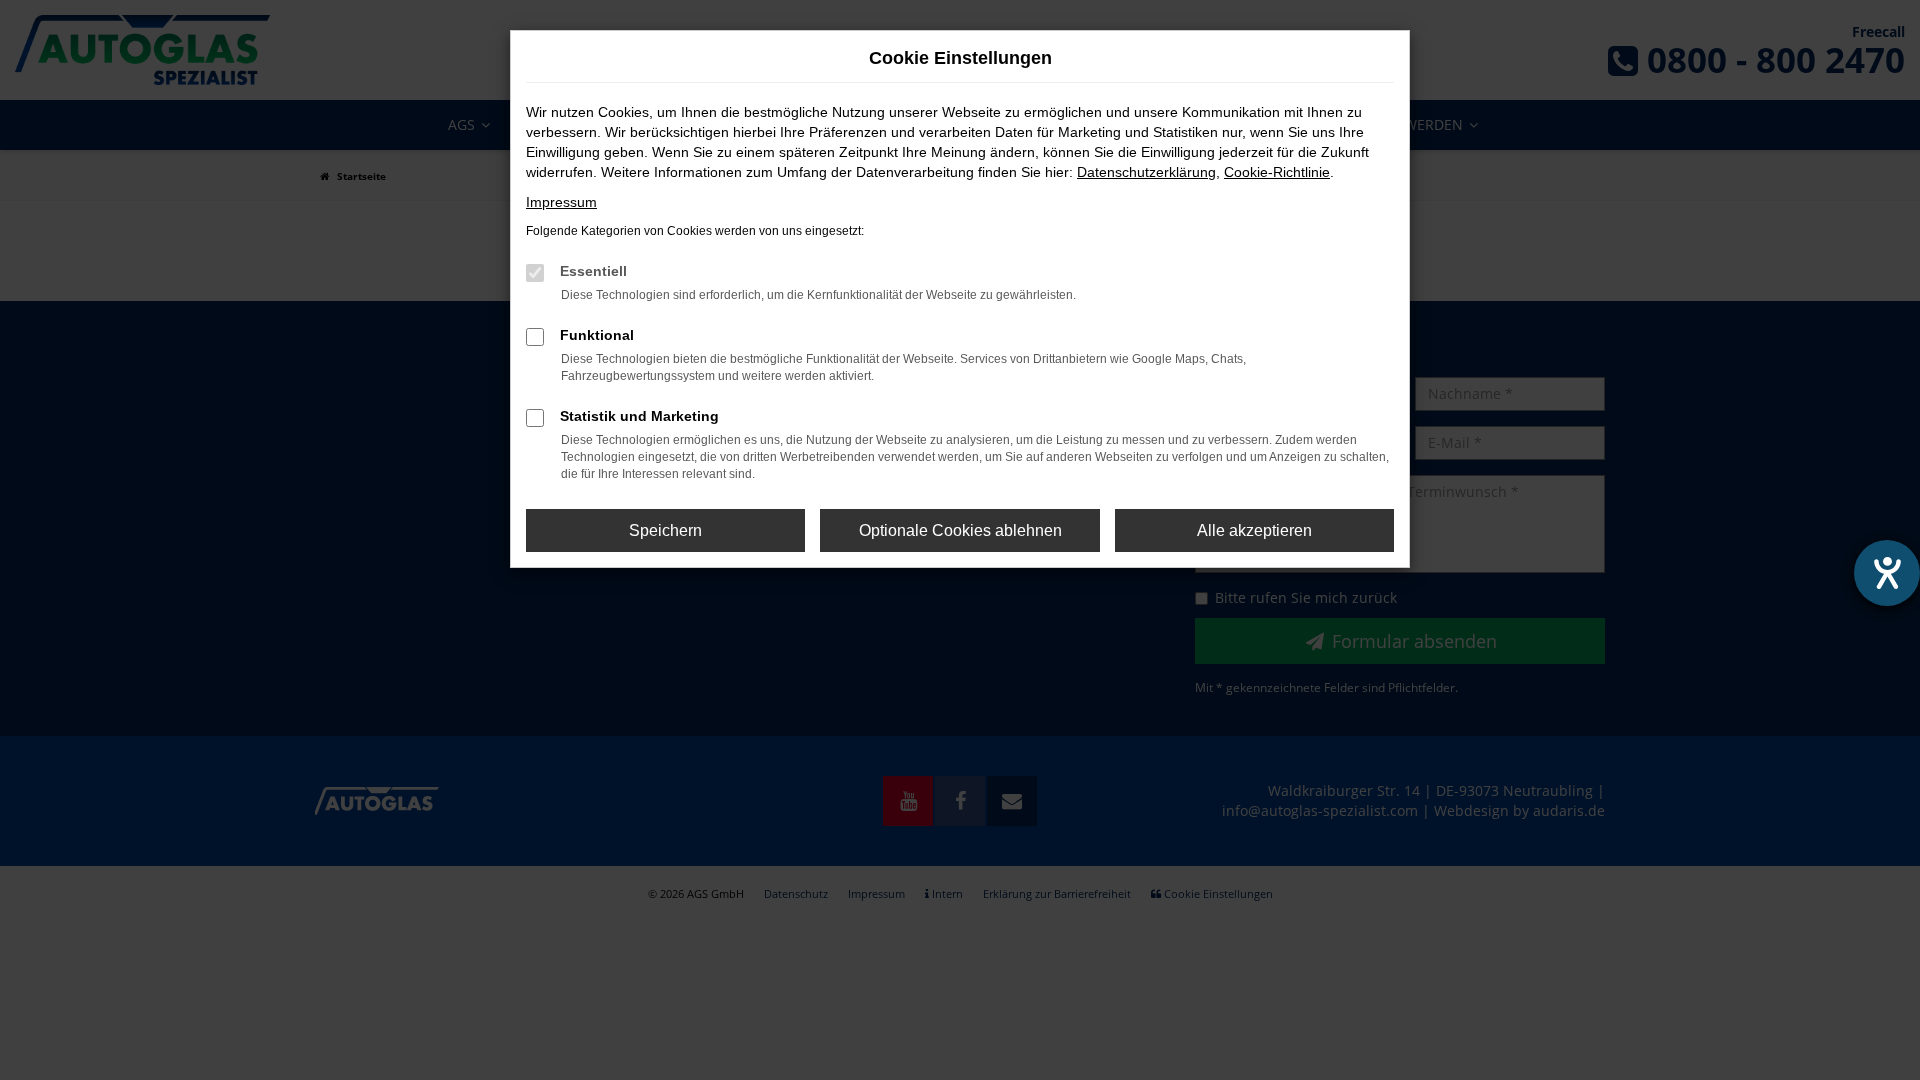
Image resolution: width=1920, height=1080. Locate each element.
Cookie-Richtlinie (1277, 172)
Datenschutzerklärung (1146, 172)
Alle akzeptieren (1254, 530)
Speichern (665, 530)
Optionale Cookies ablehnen (960, 530)
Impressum (561, 202)
